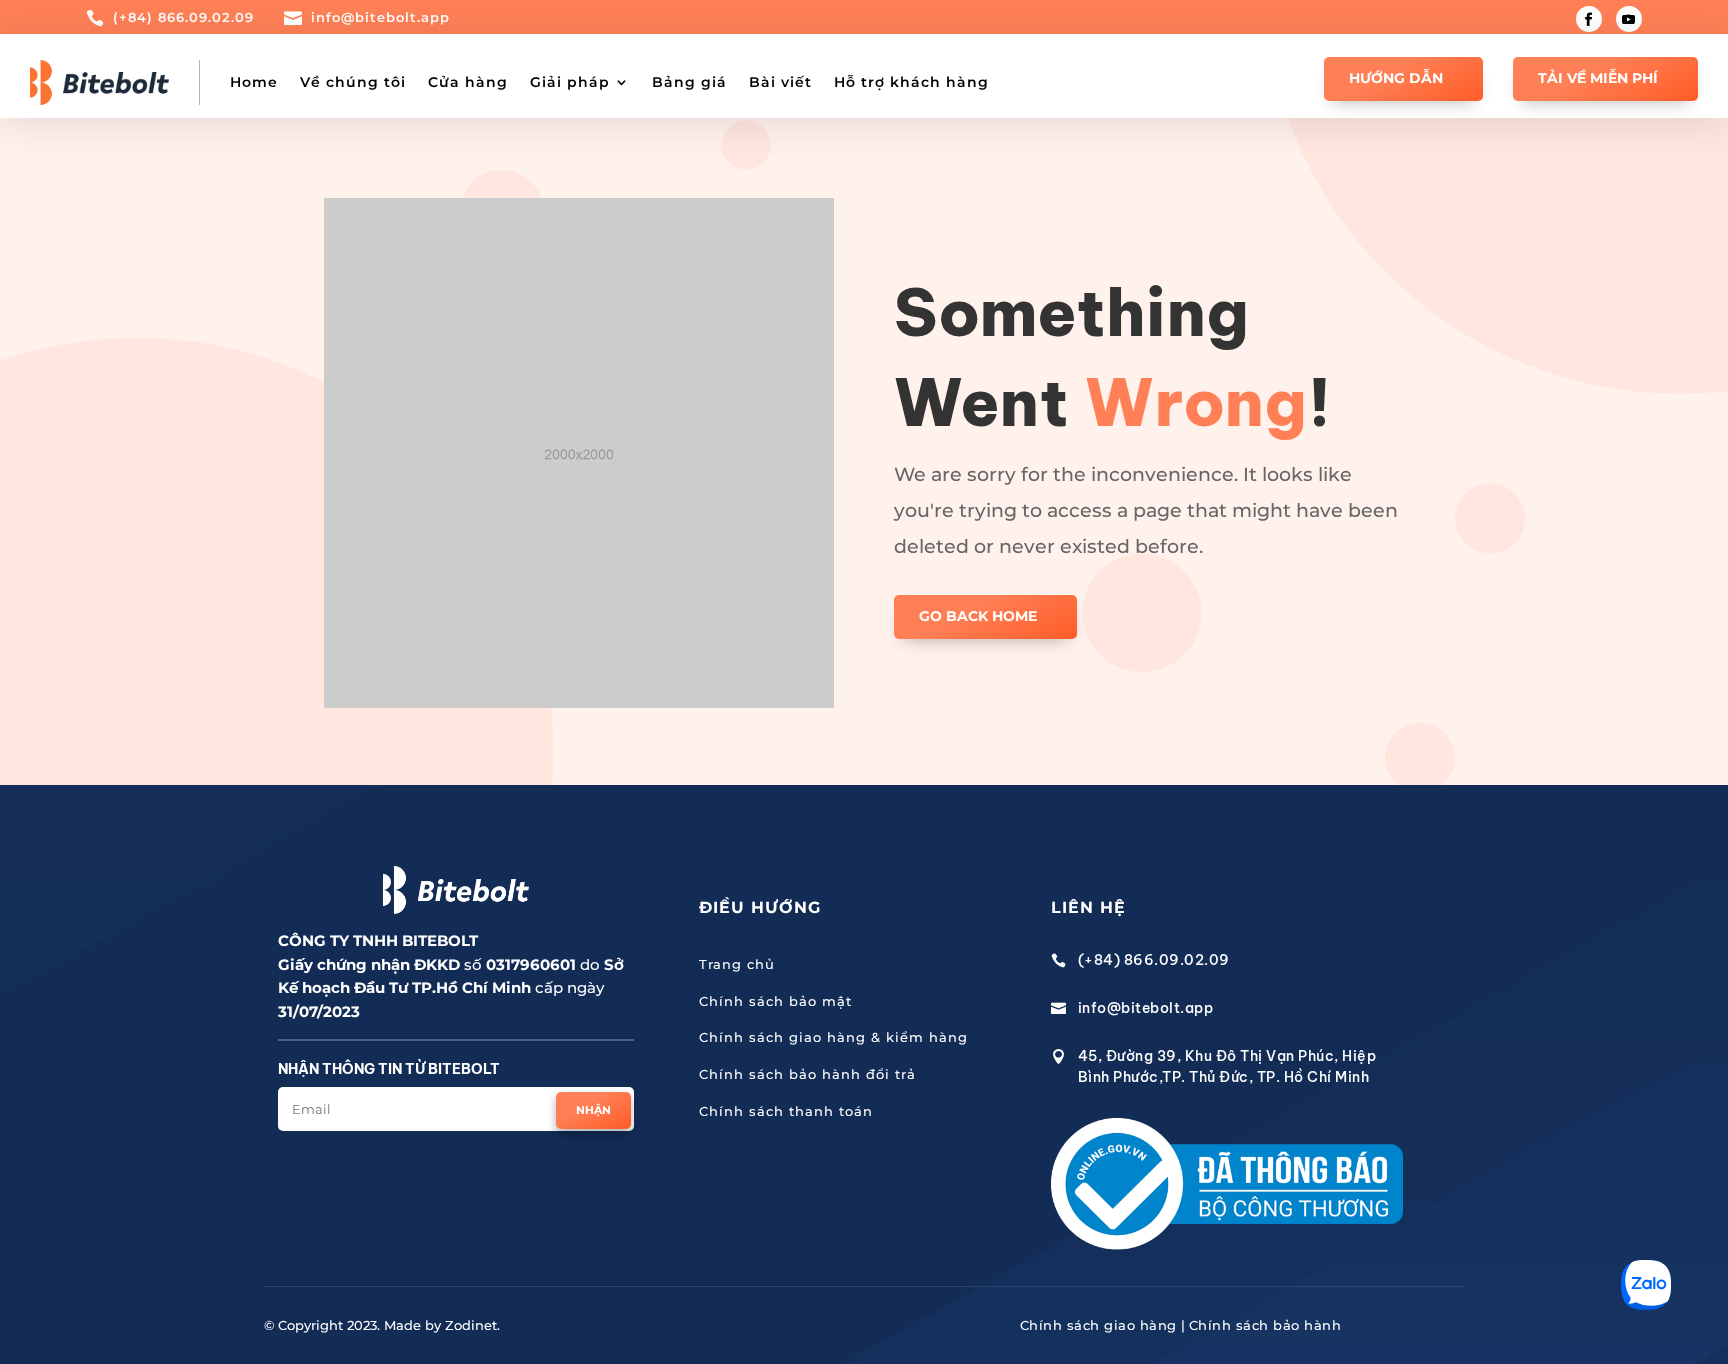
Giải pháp (570, 82)
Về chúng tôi (353, 82)
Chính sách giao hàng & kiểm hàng (833, 1037)
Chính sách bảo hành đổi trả (807, 1074)
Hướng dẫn (1396, 78)
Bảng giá (689, 82)
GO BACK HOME (978, 616)
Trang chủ (737, 964)
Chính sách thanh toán (786, 1111)
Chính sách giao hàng (1098, 1325)
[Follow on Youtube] (1629, 19)
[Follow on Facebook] (1589, 19)
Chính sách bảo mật (775, 1001)
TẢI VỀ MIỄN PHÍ (1598, 78)
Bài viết (780, 82)
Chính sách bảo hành (1265, 1325)
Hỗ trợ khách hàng (911, 82)
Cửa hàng (468, 82)
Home (254, 82)
